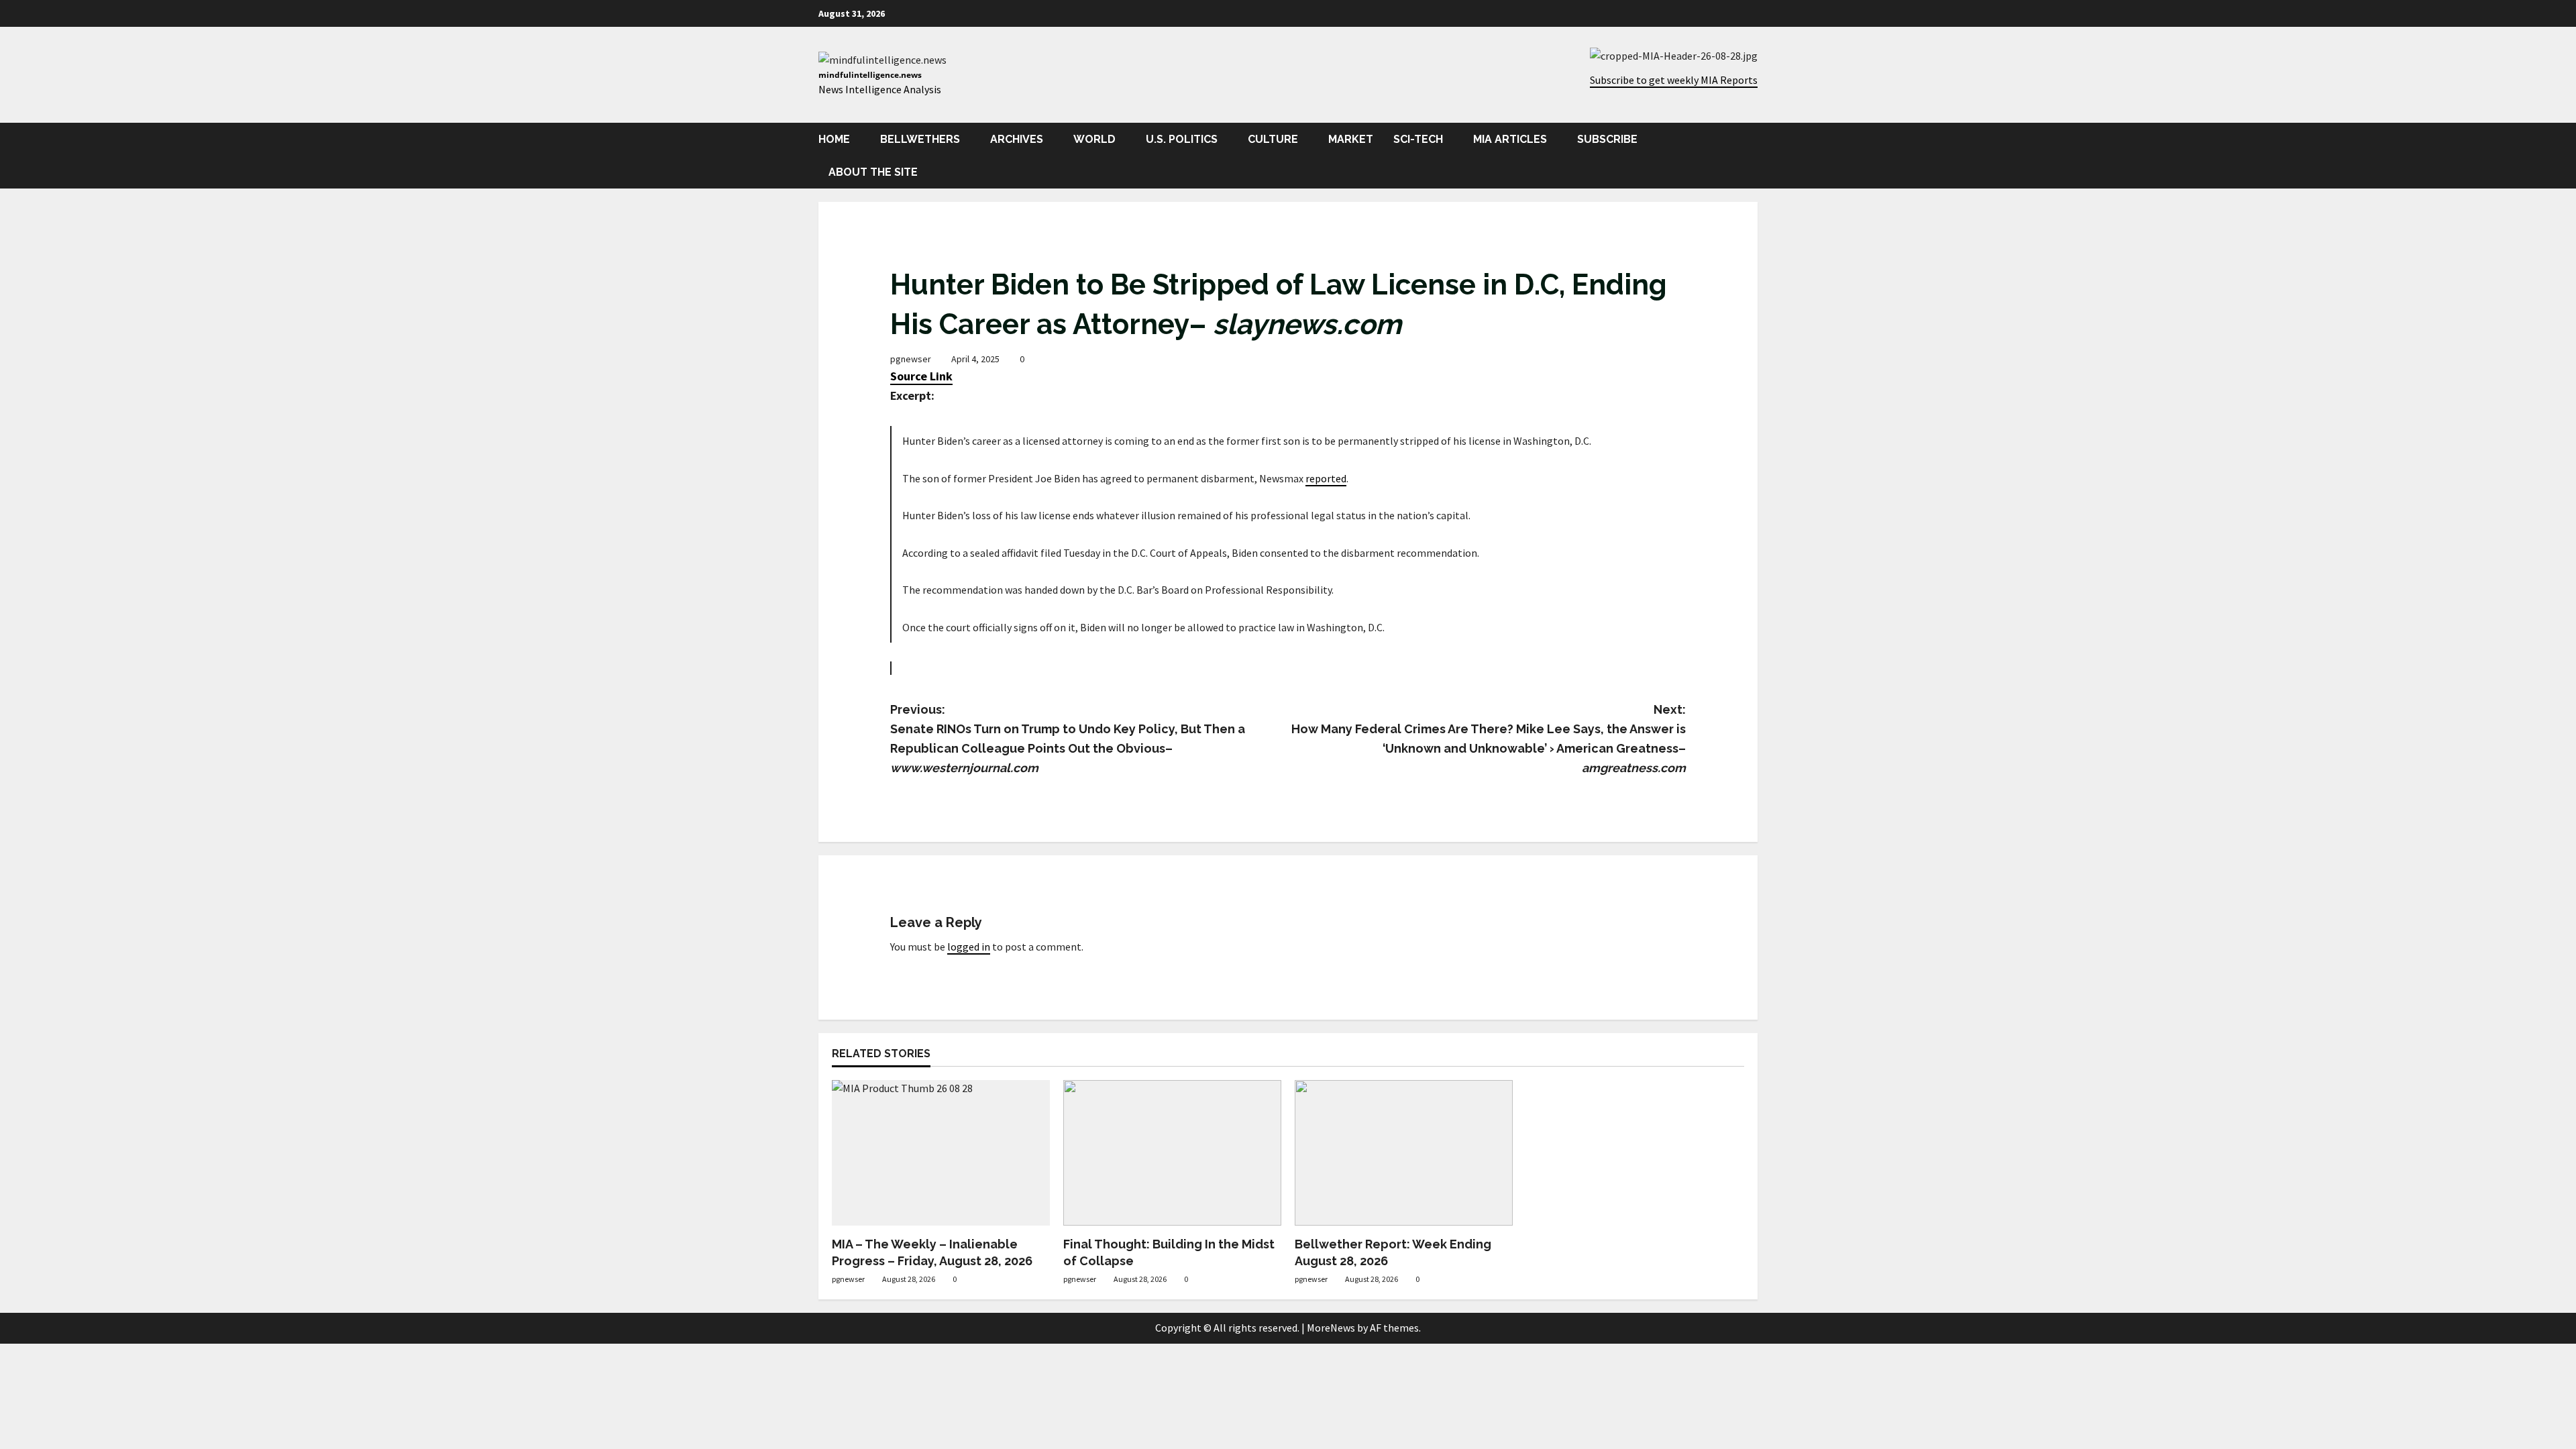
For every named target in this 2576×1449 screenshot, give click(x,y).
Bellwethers (920, 139)
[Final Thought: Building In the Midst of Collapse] (1172, 1153)
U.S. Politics (1182, 139)
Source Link (921, 376)
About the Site (873, 172)
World (1094, 139)
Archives (1017, 139)
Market (1351, 139)
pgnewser (911, 359)
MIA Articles (1510, 139)
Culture (1273, 139)
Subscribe (1607, 139)
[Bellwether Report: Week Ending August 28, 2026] (1404, 1153)
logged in (969, 947)
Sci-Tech (1418, 139)
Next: (1489, 738)
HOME (834, 139)
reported (1326, 478)
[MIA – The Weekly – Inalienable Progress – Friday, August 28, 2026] (941, 1153)
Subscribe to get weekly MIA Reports (1674, 80)
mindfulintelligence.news (870, 75)
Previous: (1068, 738)
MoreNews (1331, 1328)
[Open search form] (1754, 155)
